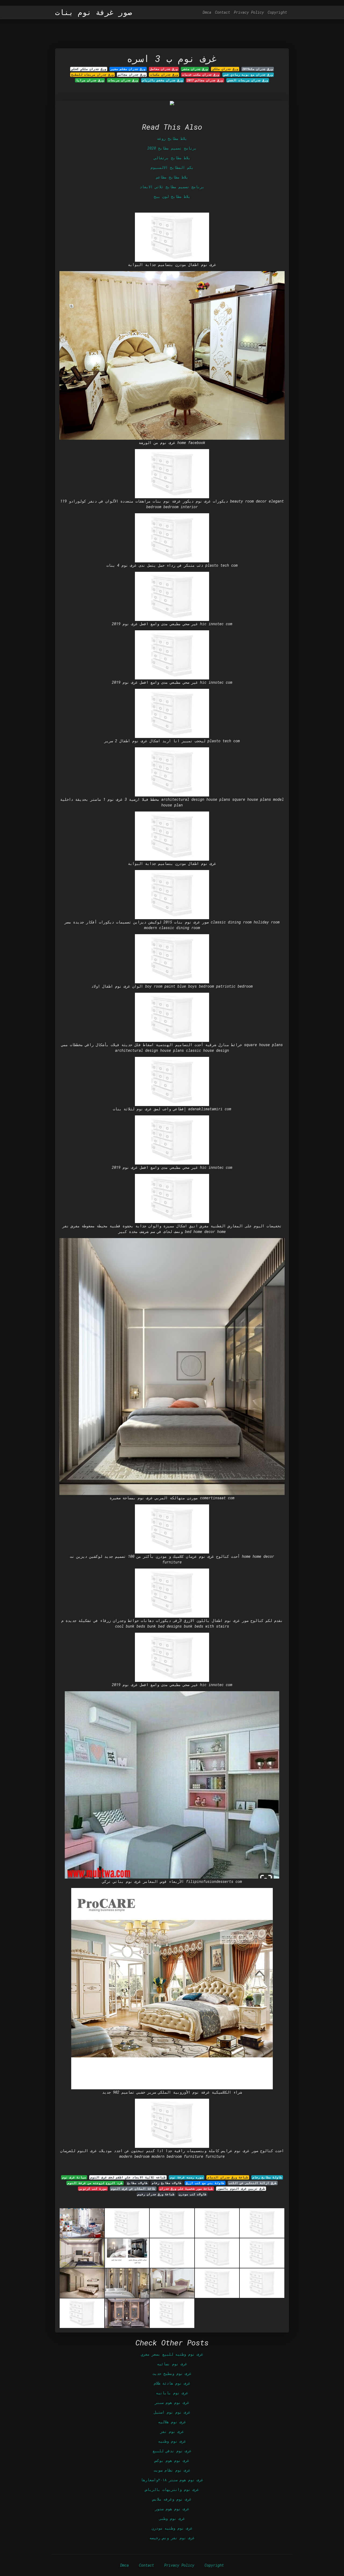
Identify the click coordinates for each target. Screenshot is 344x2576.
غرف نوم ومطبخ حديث (172, 2373)
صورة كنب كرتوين (93, 2189)
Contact (223, 12)
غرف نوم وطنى (172, 2518)
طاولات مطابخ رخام (167, 2183)
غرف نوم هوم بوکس (172, 2460)
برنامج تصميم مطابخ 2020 (172, 148)
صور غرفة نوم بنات (94, 12)
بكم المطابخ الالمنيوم (172, 167)
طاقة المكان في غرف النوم (133, 2189)
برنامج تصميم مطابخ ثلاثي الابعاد (172, 187)
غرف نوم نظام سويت (172, 2470)
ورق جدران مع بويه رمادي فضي (248, 75)
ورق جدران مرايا (90, 80)
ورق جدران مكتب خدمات (201, 75)
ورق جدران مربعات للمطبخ (92, 75)
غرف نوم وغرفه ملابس (172, 2499)
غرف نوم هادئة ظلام (172, 2383)
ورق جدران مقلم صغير (128, 69)
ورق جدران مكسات (164, 75)
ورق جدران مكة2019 (258, 69)
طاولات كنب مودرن (193, 2194)
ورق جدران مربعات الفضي (248, 80)
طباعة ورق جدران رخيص (156, 2194)
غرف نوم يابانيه (172, 2393)
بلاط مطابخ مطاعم (172, 177)
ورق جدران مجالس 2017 (205, 80)
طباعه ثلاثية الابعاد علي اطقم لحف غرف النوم (128, 2177)
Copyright (277, 12)
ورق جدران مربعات (123, 80)
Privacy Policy (249, 12)
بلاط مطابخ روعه (172, 138)
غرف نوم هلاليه (172, 2422)
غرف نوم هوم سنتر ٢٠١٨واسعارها (172, 2480)
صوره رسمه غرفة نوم (187, 2177)
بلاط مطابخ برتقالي (172, 158)
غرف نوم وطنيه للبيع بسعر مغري (172, 2354)
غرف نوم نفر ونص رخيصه (172, 2538)
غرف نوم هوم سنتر (172, 2402)
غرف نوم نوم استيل (172, 2412)
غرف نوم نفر (172, 2431)
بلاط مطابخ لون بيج (172, 196)
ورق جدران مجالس (132, 75)
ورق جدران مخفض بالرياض (162, 80)
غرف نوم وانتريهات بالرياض (172, 2489)
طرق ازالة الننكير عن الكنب (253, 2183)
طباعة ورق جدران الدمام (228, 2177)
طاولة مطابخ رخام (267, 2177)
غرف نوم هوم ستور (172, 2509)
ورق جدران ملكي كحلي (89, 69)
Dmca (207, 12)
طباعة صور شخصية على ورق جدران (186, 2189)
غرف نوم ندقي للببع (172, 2451)
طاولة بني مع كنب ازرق (205, 2183)
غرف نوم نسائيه (172, 2364)
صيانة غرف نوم (74, 2177)
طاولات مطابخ (137, 2183)
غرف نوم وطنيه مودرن (172, 2528)
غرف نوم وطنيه (172, 2441)
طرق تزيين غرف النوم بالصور (241, 2189)
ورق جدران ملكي (225, 69)
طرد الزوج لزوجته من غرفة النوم (95, 2183)
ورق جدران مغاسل (164, 69)
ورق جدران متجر (195, 69)
